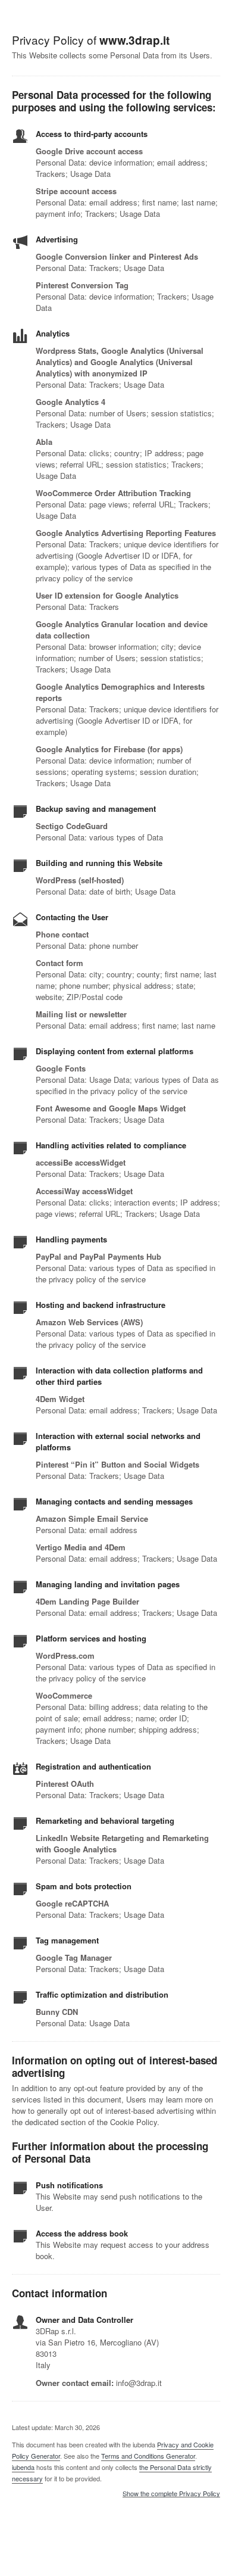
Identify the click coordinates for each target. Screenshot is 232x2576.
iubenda (23, 2467)
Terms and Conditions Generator (148, 2456)
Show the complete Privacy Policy (171, 2494)
